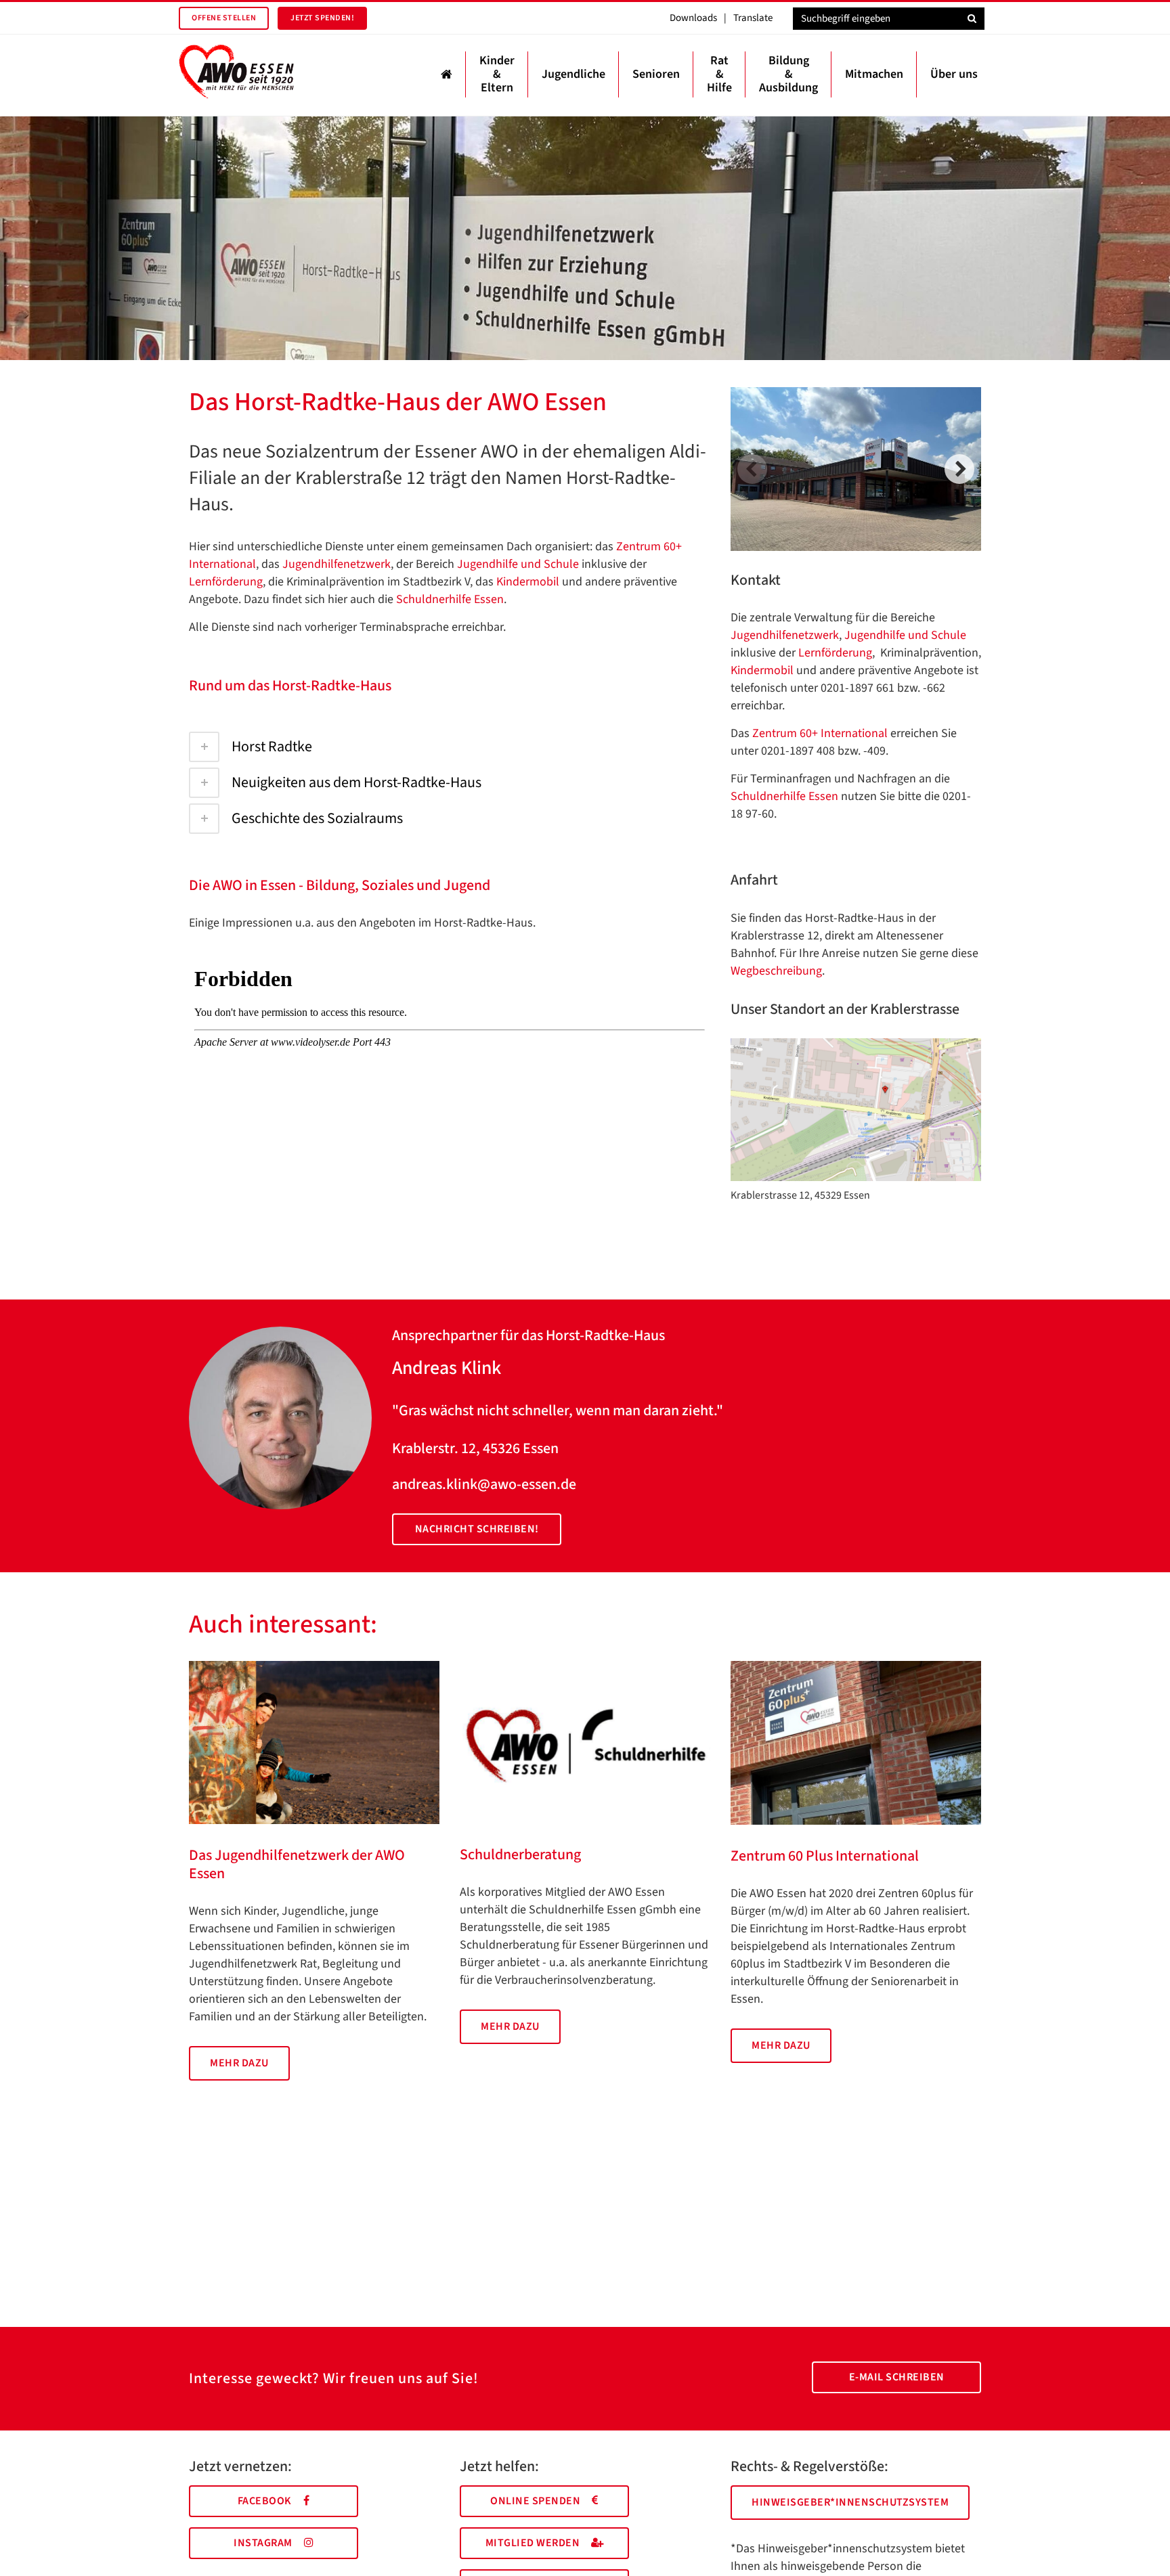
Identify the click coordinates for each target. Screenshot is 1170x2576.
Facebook (265, 2501)
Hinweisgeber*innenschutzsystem (850, 2502)
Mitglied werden (533, 2543)
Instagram (263, 2543)
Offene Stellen (224, 18)
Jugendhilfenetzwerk (337, 564)
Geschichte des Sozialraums (317, 818)
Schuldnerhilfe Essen (450, 599)
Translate (753, 18)
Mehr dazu (239, 2063)
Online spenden (535, 2501)
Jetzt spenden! (322, 18)
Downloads (693, 18)
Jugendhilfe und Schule (518, 564)
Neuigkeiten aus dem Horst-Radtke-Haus (356, 782)
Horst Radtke (272, 747)
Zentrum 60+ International (820, 733)
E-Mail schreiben (897, 2377)
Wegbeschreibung (776, 971)
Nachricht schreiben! (477, 1529)
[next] (959, 469)
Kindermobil (529, 582)
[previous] (752, 469)
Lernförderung (226, 582)
